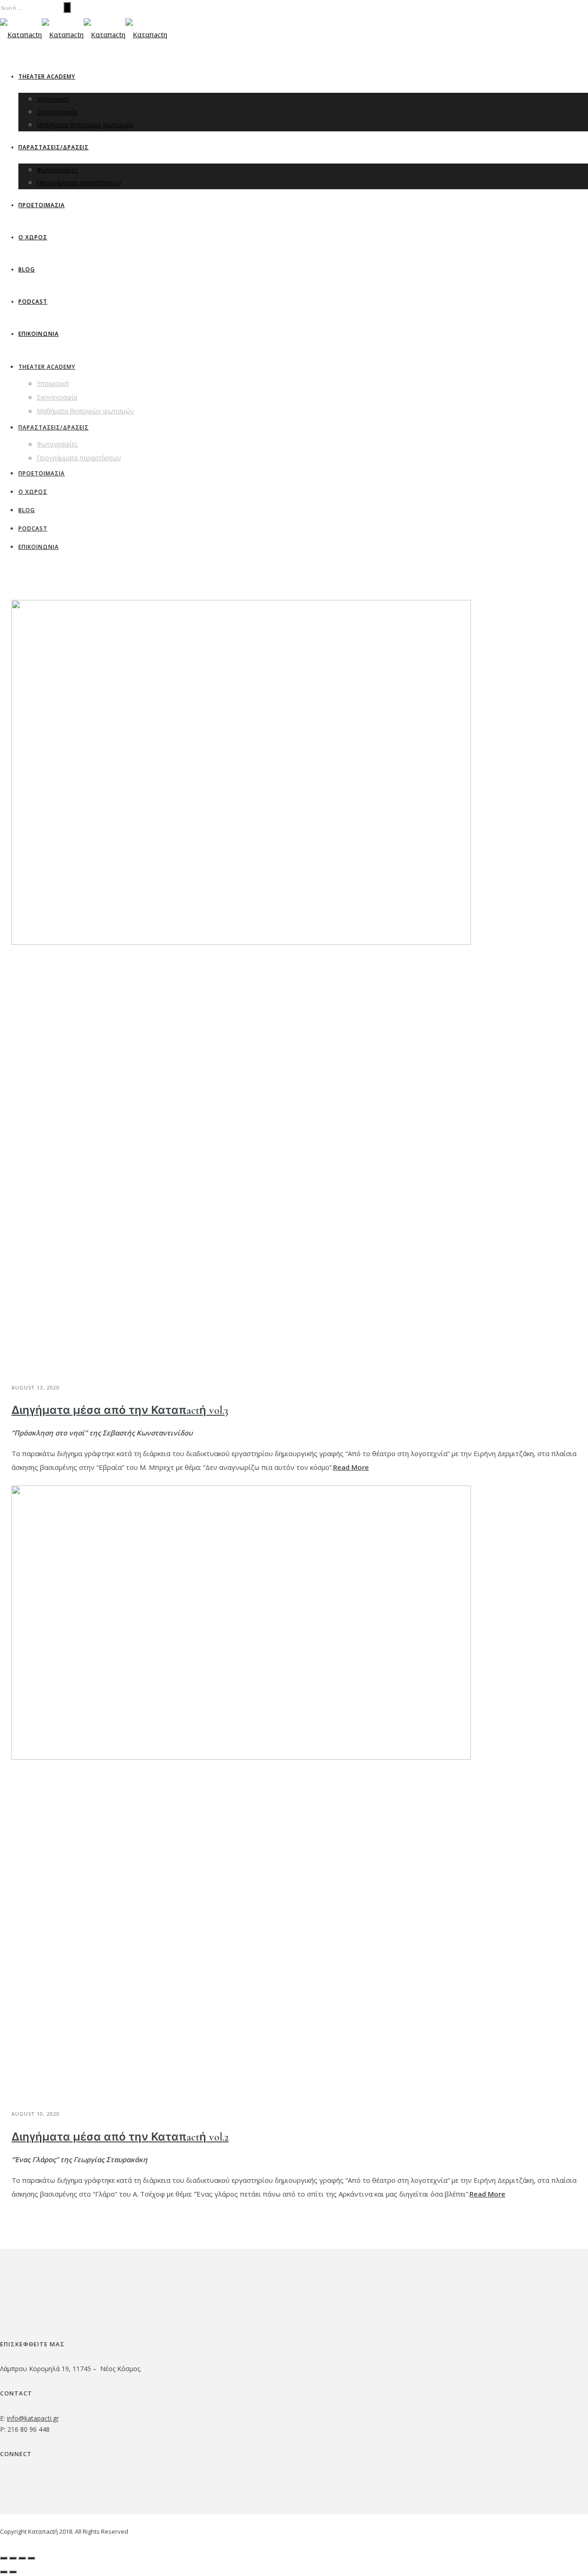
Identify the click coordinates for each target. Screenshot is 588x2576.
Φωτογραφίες (57, 170)
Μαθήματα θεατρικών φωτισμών (85, 125)
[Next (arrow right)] (13, 2572)
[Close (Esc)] (4, 2558)
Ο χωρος (33, 237)
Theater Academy (47, 76)
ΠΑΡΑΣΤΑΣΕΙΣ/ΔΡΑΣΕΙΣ (54, 147)
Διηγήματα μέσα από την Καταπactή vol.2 (120, 2137)
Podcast (33, 302)
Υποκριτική (53, 99)
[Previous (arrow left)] (4, 2572)
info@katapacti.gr (33, 2418)
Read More (351, 1467)
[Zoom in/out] (31, 2558)
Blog (27, 269)
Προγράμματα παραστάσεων (79, 183)
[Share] (13, 2558)
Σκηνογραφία (57, 112)
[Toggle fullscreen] (22, 2558)
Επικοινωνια (39, 334)
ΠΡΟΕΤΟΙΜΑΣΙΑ (42, 205)
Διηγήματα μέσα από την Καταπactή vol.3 (120, 1410)
